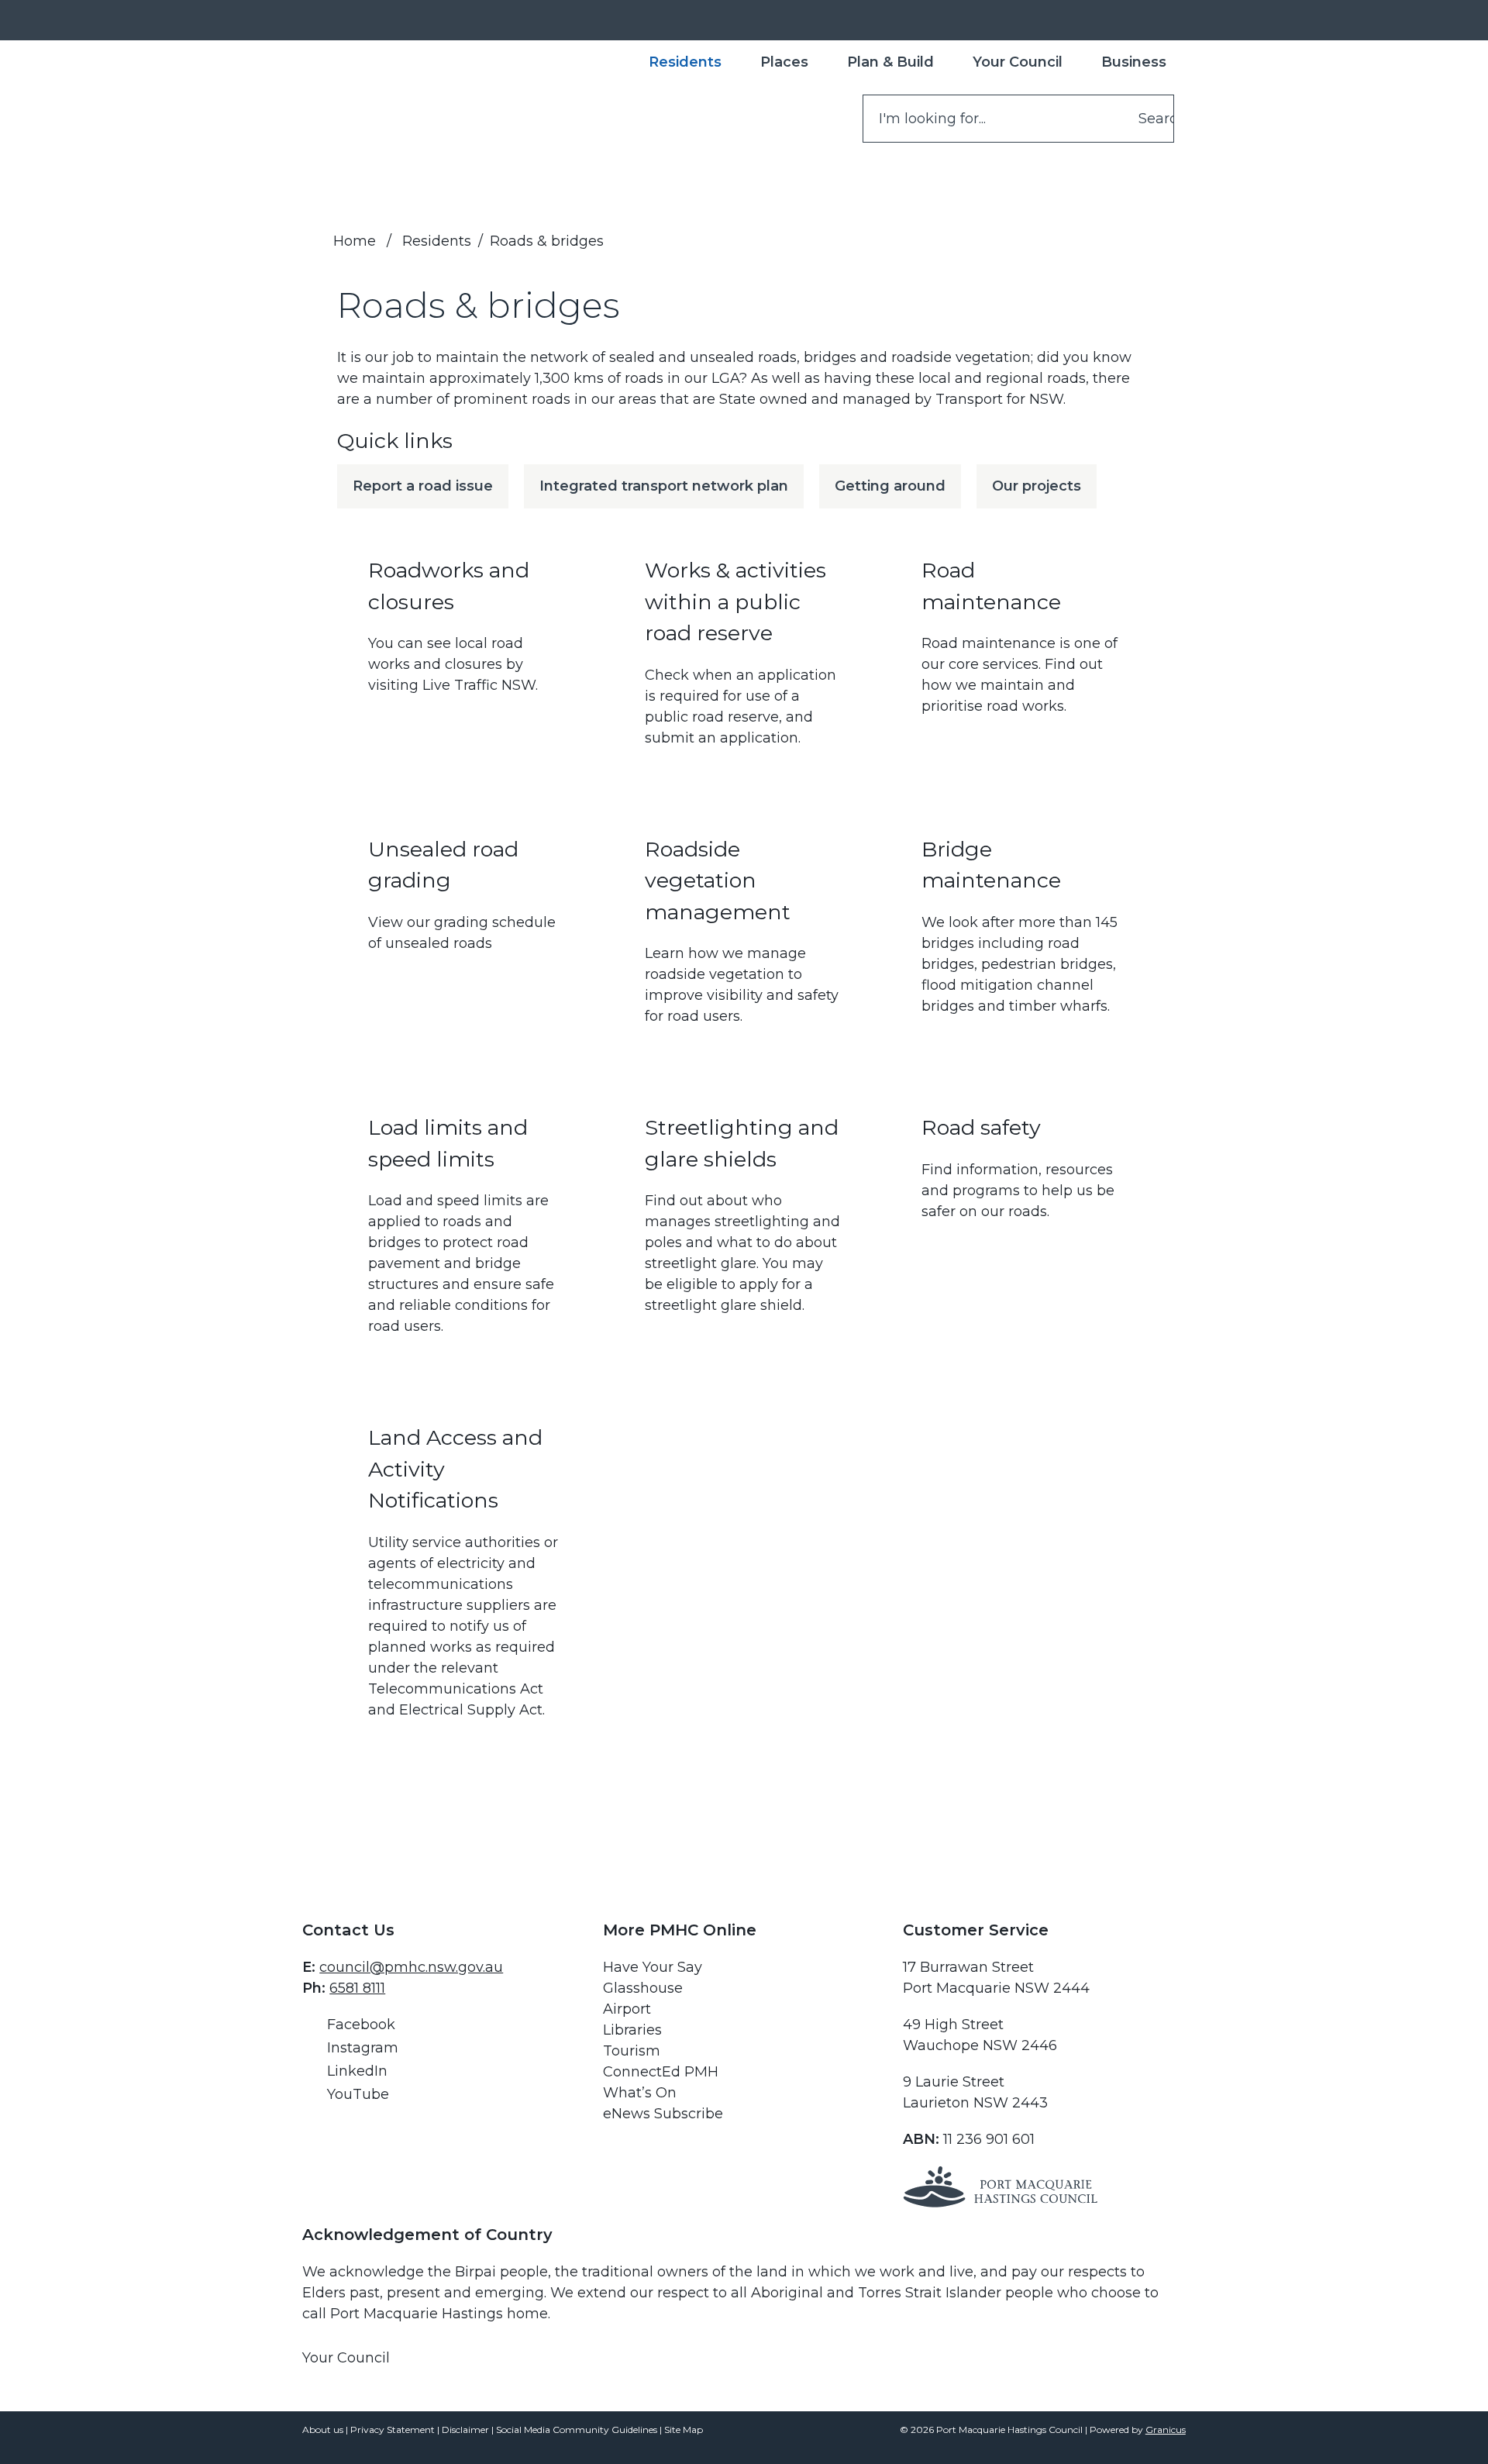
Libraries (632, 2030)
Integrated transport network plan (664, 486)
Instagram (363, 2048)
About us (323, 2430)
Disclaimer (465, 2430)
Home (355, 241)
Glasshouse (643, 1988)
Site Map (684, 2430)
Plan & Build (890, 62)
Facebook (361, 2025)
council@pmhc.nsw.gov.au (411, 1967)
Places (784, 62)
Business (1134, 62)
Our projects (1037, 486)
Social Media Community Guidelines (577, 2430)
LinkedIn (357, 2071)
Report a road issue (423, 486)
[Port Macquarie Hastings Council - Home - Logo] (369, 105)
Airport (627, 2009)
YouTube (358, 2094)
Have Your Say (653, 1967)
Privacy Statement (393, 2430)
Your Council (1018, 62)
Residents (437, 241)
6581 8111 (357, 1988)
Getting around (890, 486)
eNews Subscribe (663, 2114)
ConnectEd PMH (661, 2072)
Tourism (632, 2051)
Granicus (1166, 2430)
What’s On (640, 2093)
